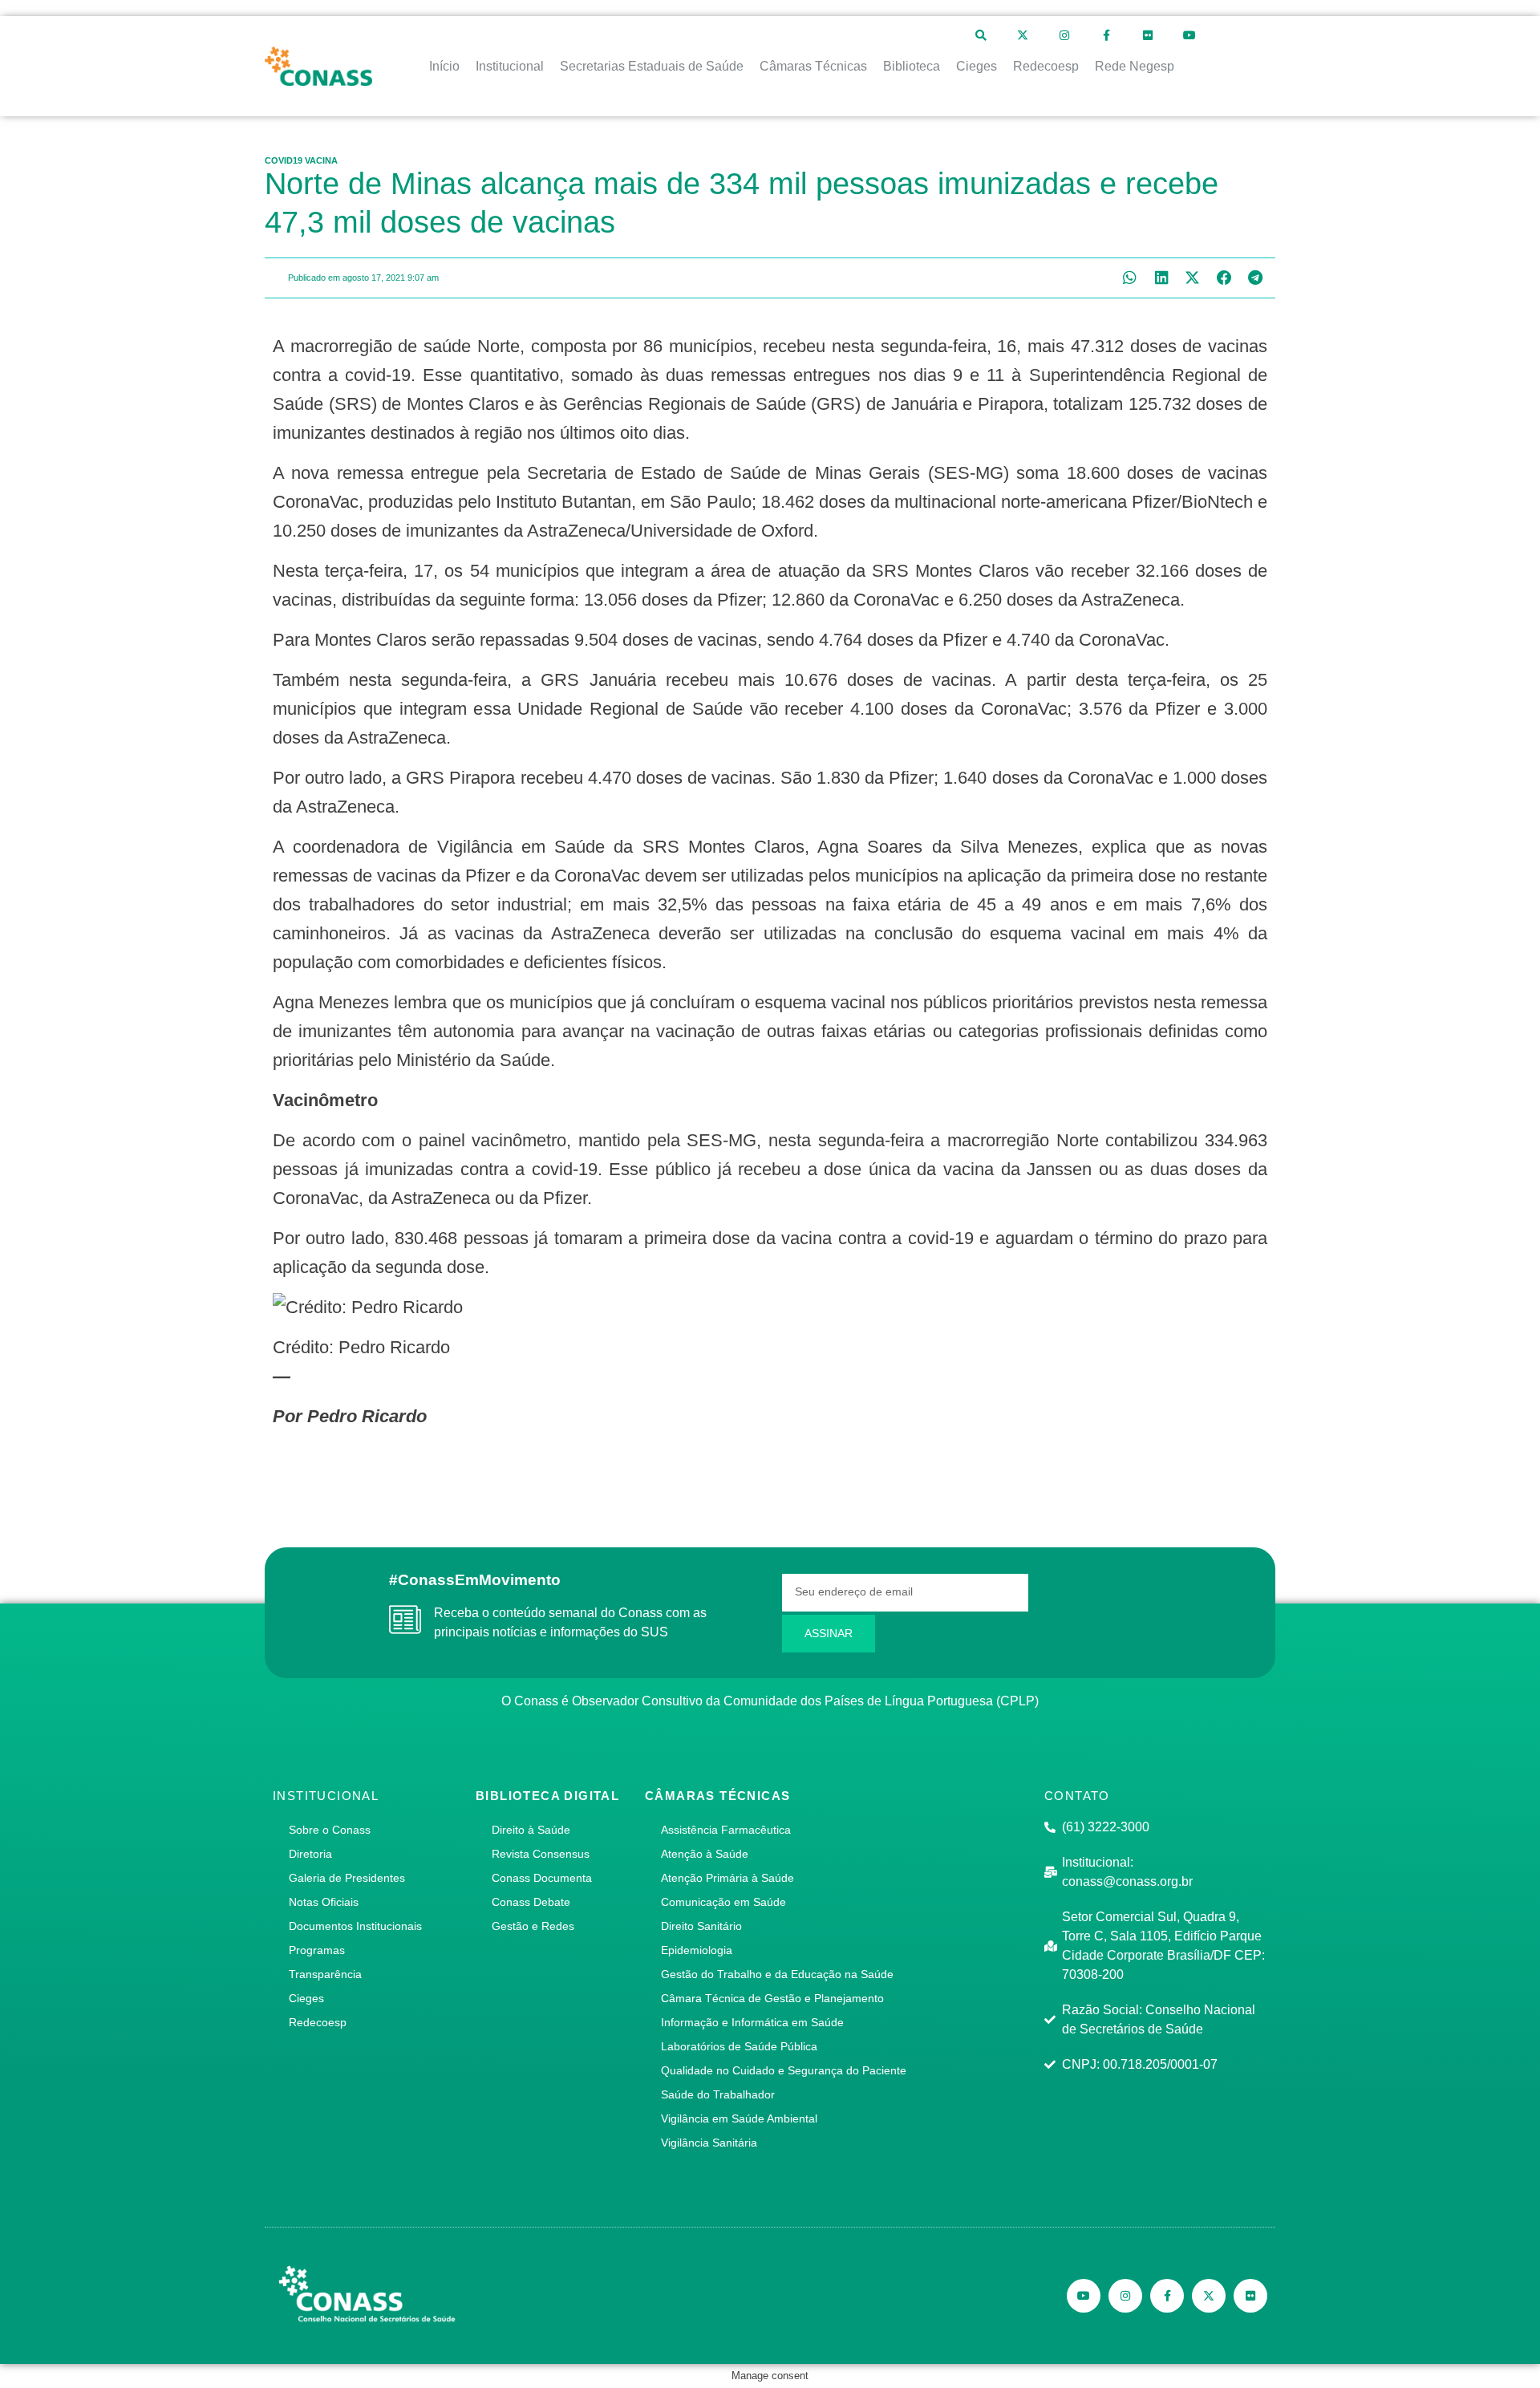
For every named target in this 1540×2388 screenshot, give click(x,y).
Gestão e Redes (533, 1926)
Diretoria (310, 1854)
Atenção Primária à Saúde (727, 1878)
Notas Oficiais (324, 1902)
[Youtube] (1189, 35)
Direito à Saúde (531, 1830)
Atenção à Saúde (705, 1854)
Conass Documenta (542, 1878)
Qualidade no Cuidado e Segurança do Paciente (784, 2070)
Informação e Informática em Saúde (752, 2022)
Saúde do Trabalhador (718, 2094)
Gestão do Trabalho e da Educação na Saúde (777, 1974)
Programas (317, 1950)
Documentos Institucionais (355, 1926)
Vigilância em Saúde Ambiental (739, 2118)
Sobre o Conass (330, 1830)
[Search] (981, 35)
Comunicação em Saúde (723, 1902)
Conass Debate (531, 1902)
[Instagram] (1064, 35)
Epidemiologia (697, 1950)
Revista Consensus (541, 1854)
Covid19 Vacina (301, 160)
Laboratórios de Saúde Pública (739, 2046)
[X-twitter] (1023, 35)
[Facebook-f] (1106, 35)
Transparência (325, 1974)
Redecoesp (318, 2022)
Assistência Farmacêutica (726, 1830)
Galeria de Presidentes (347, 1878)
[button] (1130, 278)
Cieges (306, 1998)
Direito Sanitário (701, 1926)
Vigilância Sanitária (709, 2143)
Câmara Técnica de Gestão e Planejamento (772, 1998)
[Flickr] (1148, 35)
